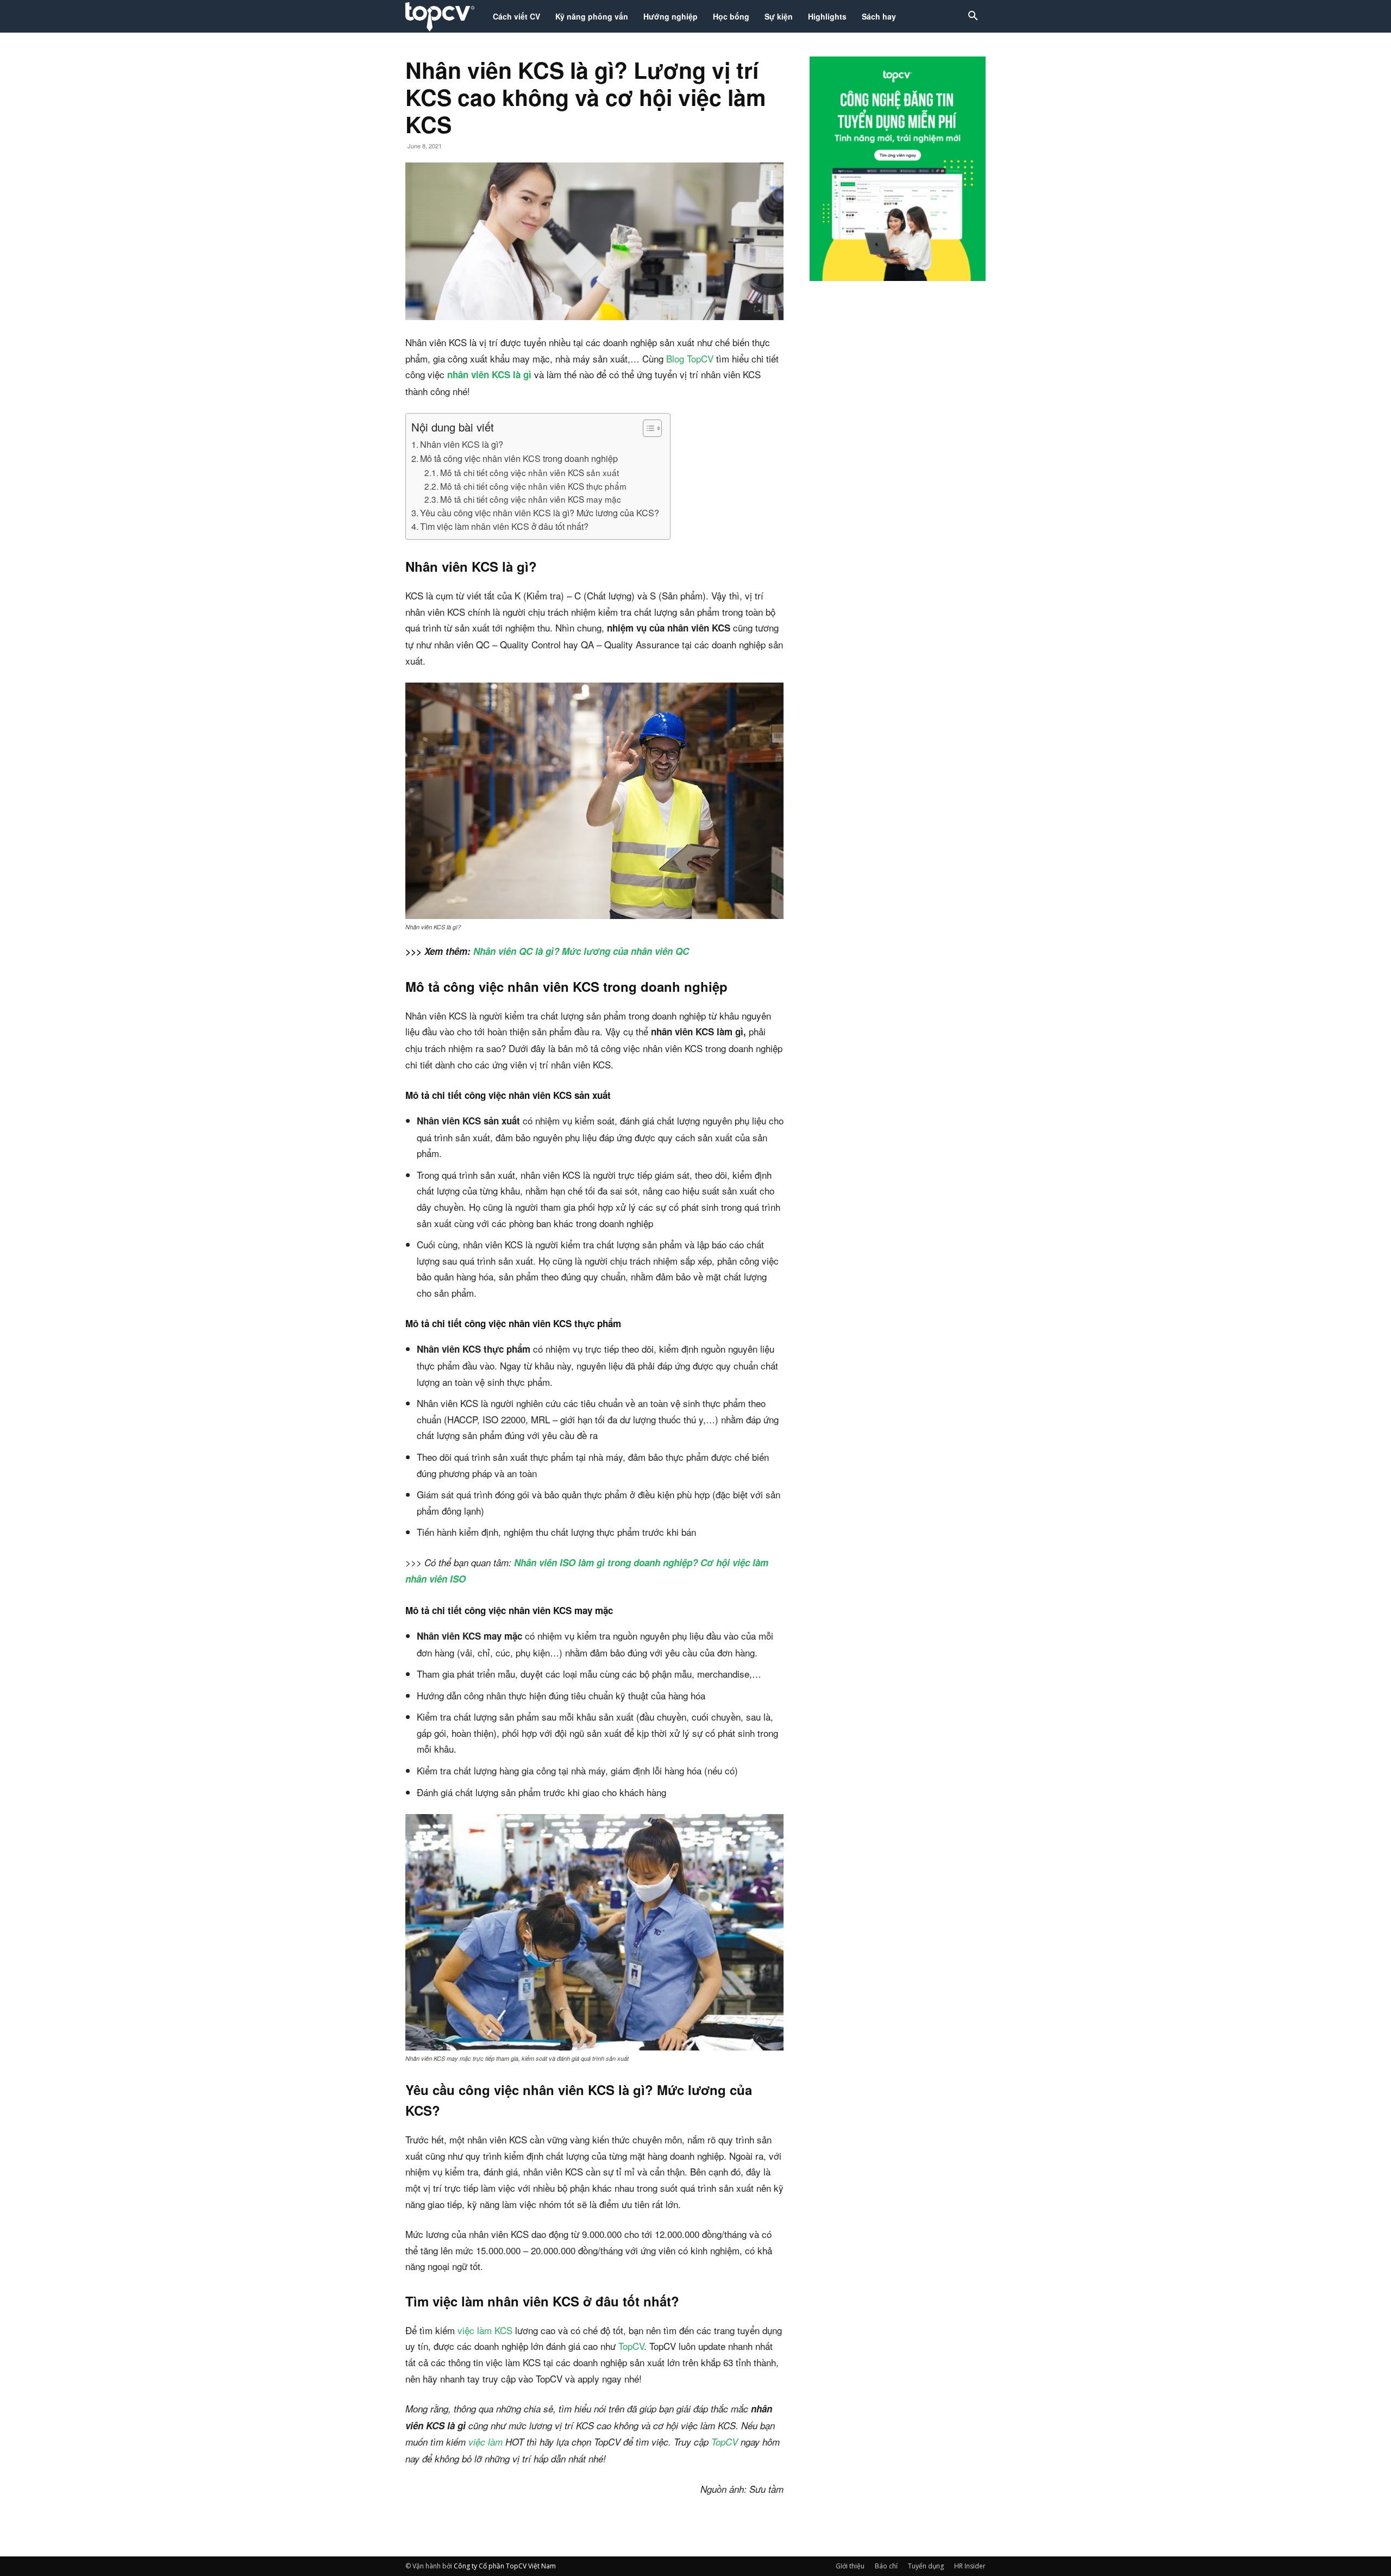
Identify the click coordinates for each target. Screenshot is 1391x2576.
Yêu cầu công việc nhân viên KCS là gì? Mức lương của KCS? (540, 512)
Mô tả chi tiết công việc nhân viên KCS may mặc (531, 499)
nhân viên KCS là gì (489, 374)
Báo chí (886, 2566)
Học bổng (731, 16)
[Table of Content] (652, 428)
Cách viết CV (516, 16)
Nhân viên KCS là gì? (463, 444)
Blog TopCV (690, 358)
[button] (973, 17)
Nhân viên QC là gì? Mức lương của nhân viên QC (581, 951)
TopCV (630, 2346)
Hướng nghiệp (671, 16)
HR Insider (970, 2566)
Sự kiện (779, 16)
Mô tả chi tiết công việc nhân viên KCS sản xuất (530, 472)
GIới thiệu (850, 2566)
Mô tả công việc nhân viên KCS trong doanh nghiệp (519, 458)
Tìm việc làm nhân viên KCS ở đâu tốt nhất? (504, 526)
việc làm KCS (485, 2330)
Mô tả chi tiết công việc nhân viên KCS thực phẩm (533, 486)
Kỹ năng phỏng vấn (592, 16)
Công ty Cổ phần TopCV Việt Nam (505, 2566)
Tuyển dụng (926, 2566)
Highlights (827, 16)
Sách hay (879, 16)
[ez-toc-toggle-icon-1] (647, 428)
